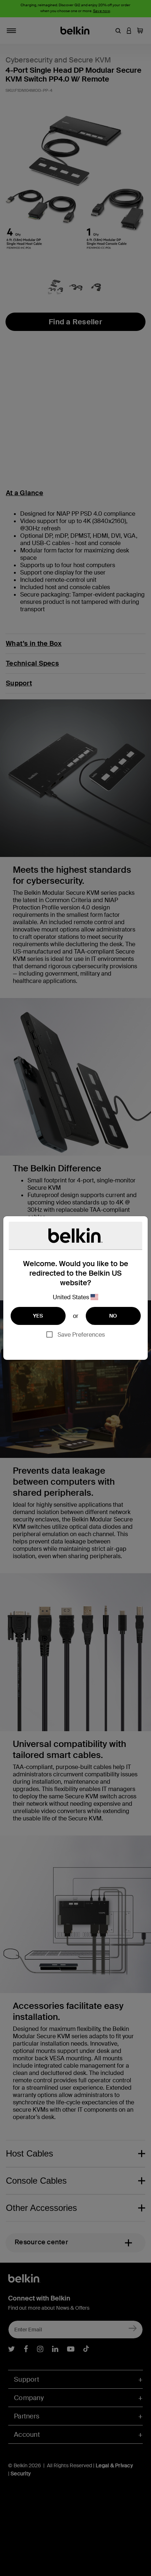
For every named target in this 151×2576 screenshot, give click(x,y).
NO (113, 1316)
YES (38, 1316)
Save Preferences (81, 1335)
